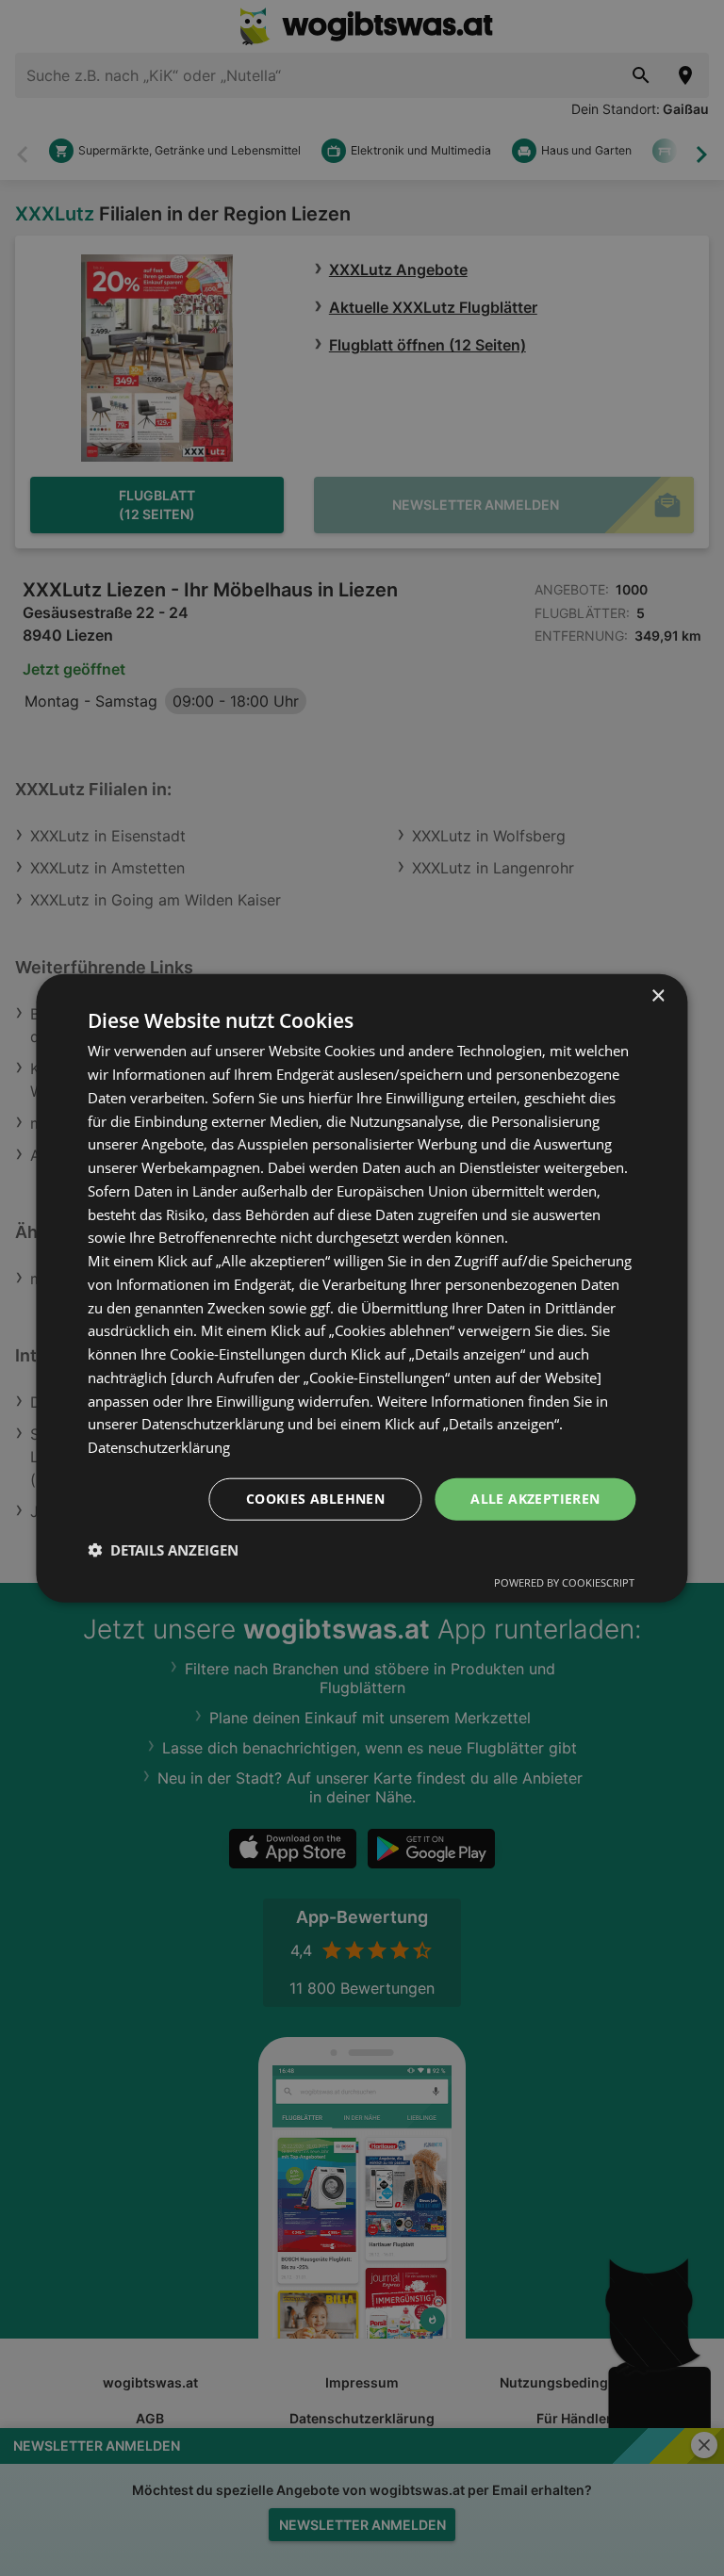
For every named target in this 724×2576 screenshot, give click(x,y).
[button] (163, 1549)
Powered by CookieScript (564, 1581)
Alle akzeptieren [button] (535, 1499)
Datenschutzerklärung (159, 1447)
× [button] (658, 996)
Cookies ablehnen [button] (315, 1499)
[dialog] (362, 1288)
